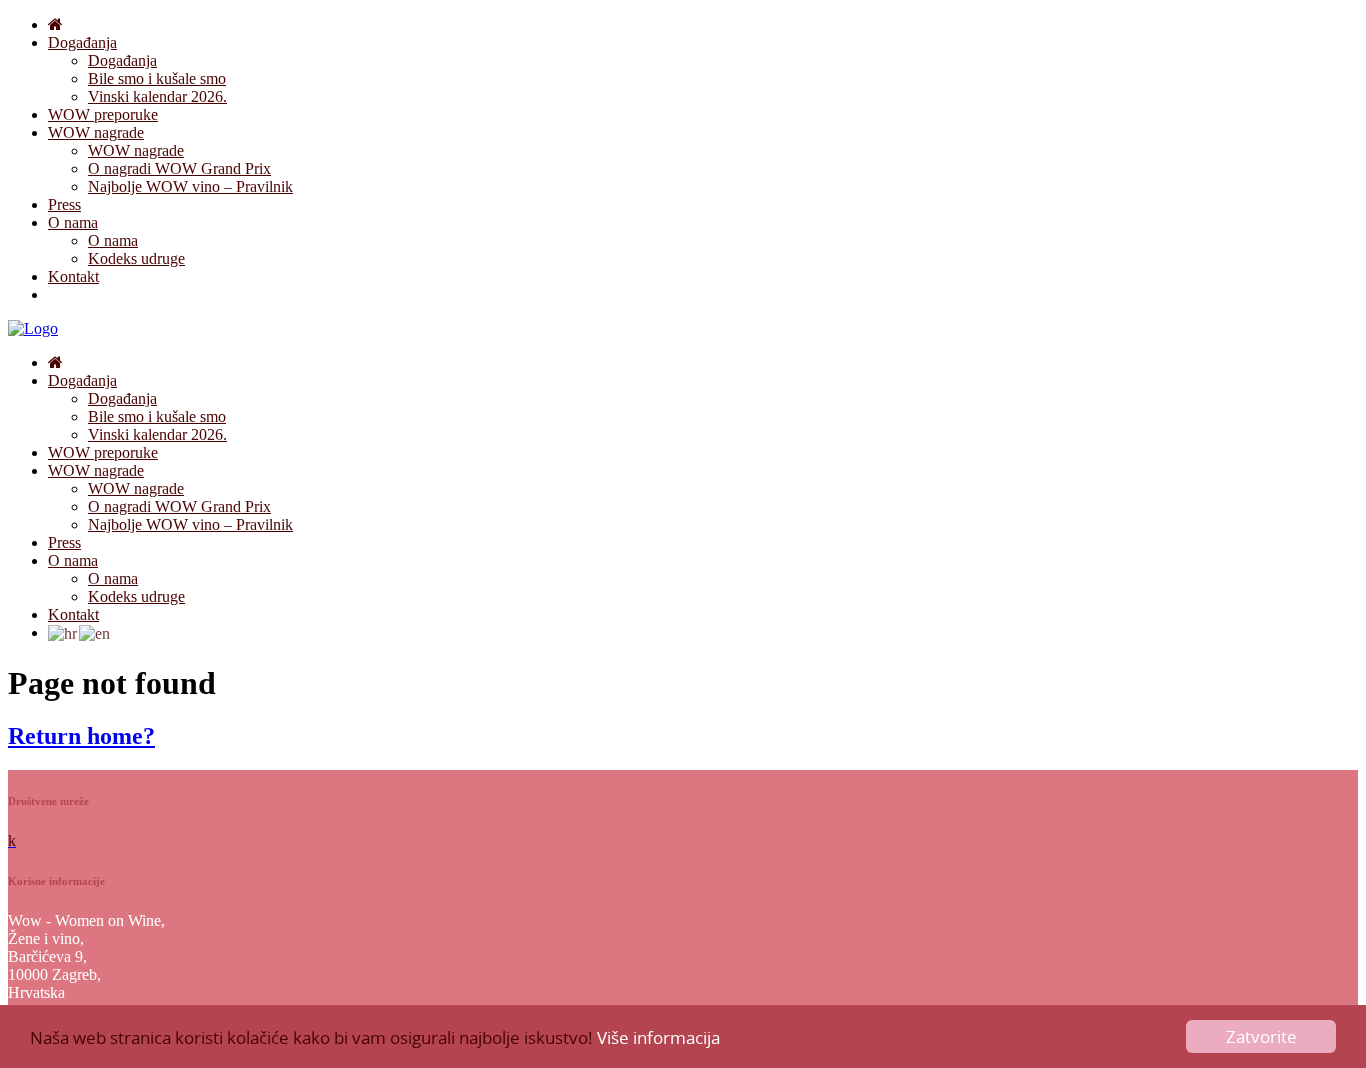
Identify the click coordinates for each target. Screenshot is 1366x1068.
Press (64, 204)
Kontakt (73, 276)
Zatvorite (1261, 1036)
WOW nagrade (96, 132)
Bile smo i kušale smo (157, 78)
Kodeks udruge (136, 258)
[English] (95, 632)
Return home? (81, 736)
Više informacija (658, 1037)
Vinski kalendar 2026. (157, 96)
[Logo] (33, 328)
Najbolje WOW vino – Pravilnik (190, 186)
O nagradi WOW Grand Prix (179, 168)
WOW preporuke (103, 114)
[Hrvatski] (63, 632)
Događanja (82, 42)
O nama (73, 222)
